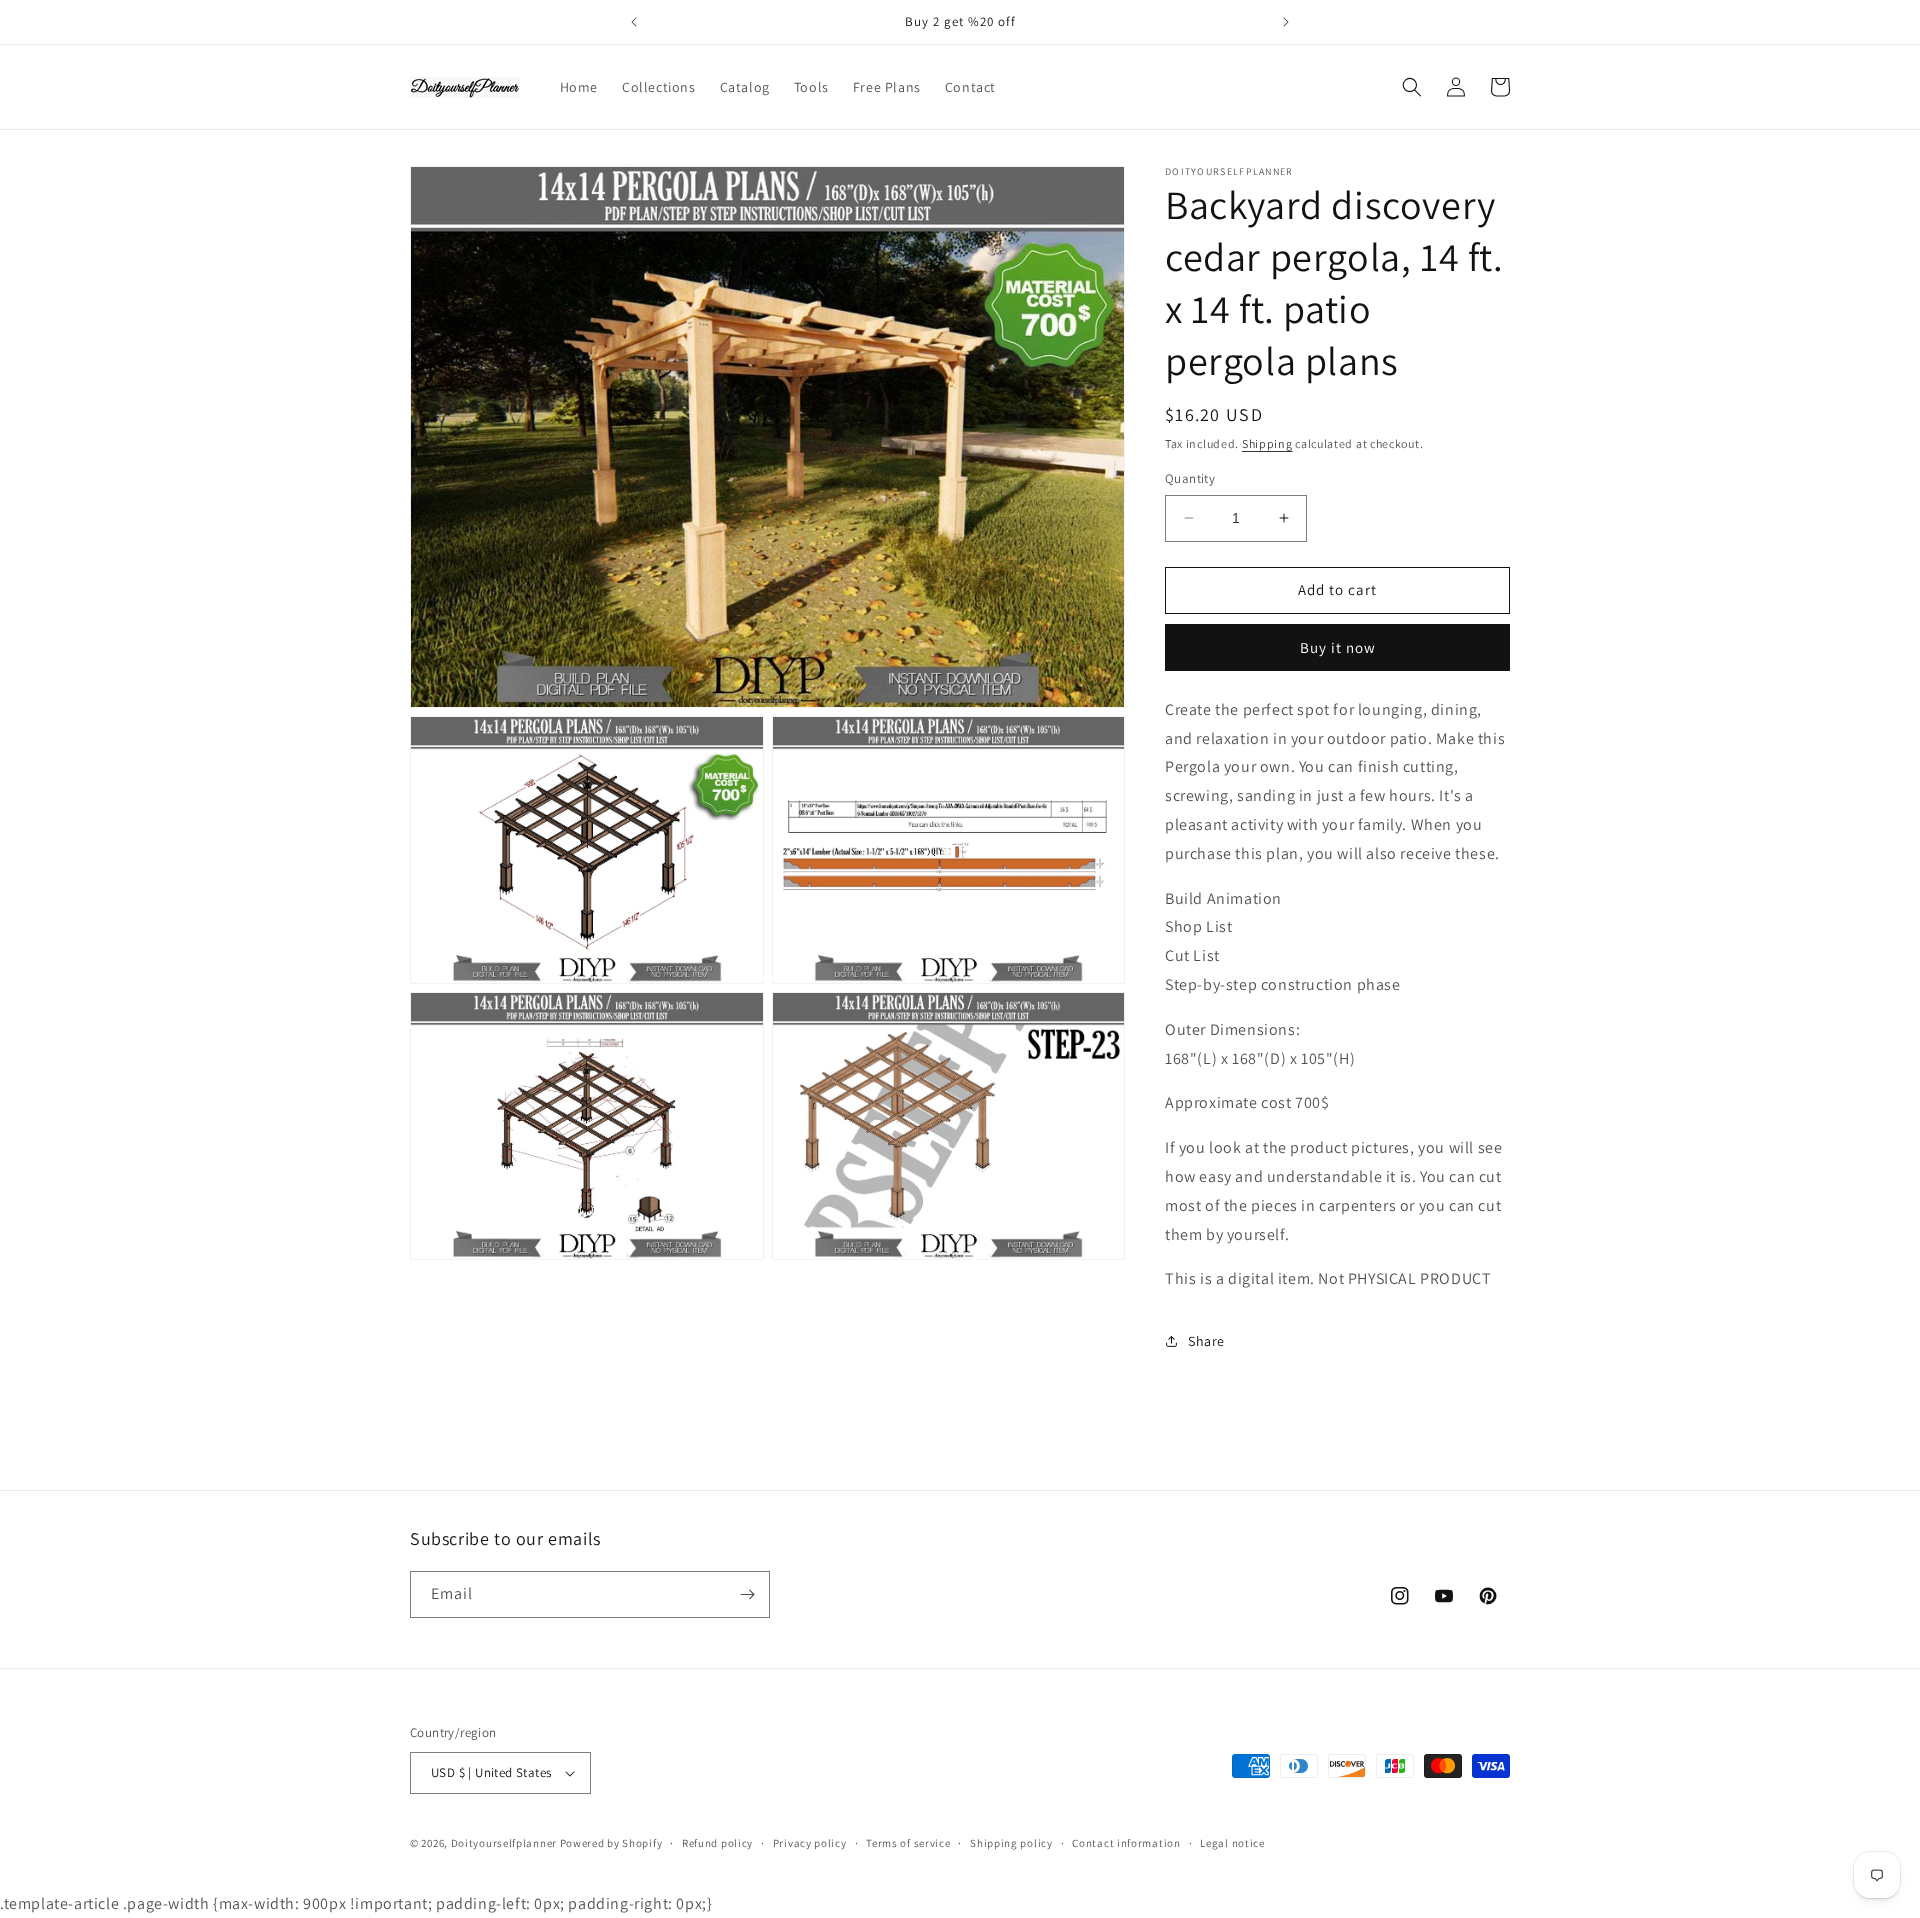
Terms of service (908, 1843)
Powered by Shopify (611, 1843)
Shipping (1267, 443)
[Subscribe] (747, 1594)
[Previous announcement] (634, 22)
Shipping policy (1011, 1843)
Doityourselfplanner (504, 1843)
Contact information (1126, 1843)
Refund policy (717, 1843)
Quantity (1190, 478)
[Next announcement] (1286, 22)
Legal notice (1232, 1843)
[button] (1412, 87)
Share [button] (1206, 1341)
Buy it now (1338, 647)
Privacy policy (810, 1843)
